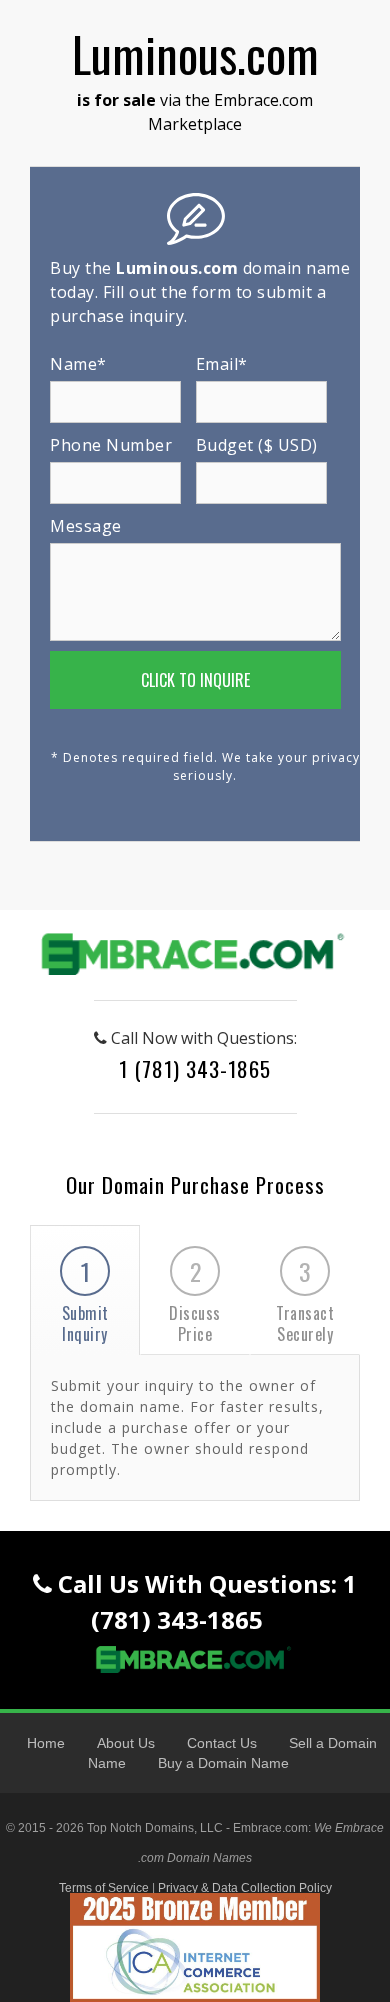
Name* (78, 364)
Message (86, 526)
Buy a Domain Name (223, 1763)
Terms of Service (104, 1888)
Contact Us (222, 1743)
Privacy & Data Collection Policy (245, 1888)
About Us (126, 1743)
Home (46, 1743)
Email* (222, 364)
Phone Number (111, 445)
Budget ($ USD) (257, 445)
